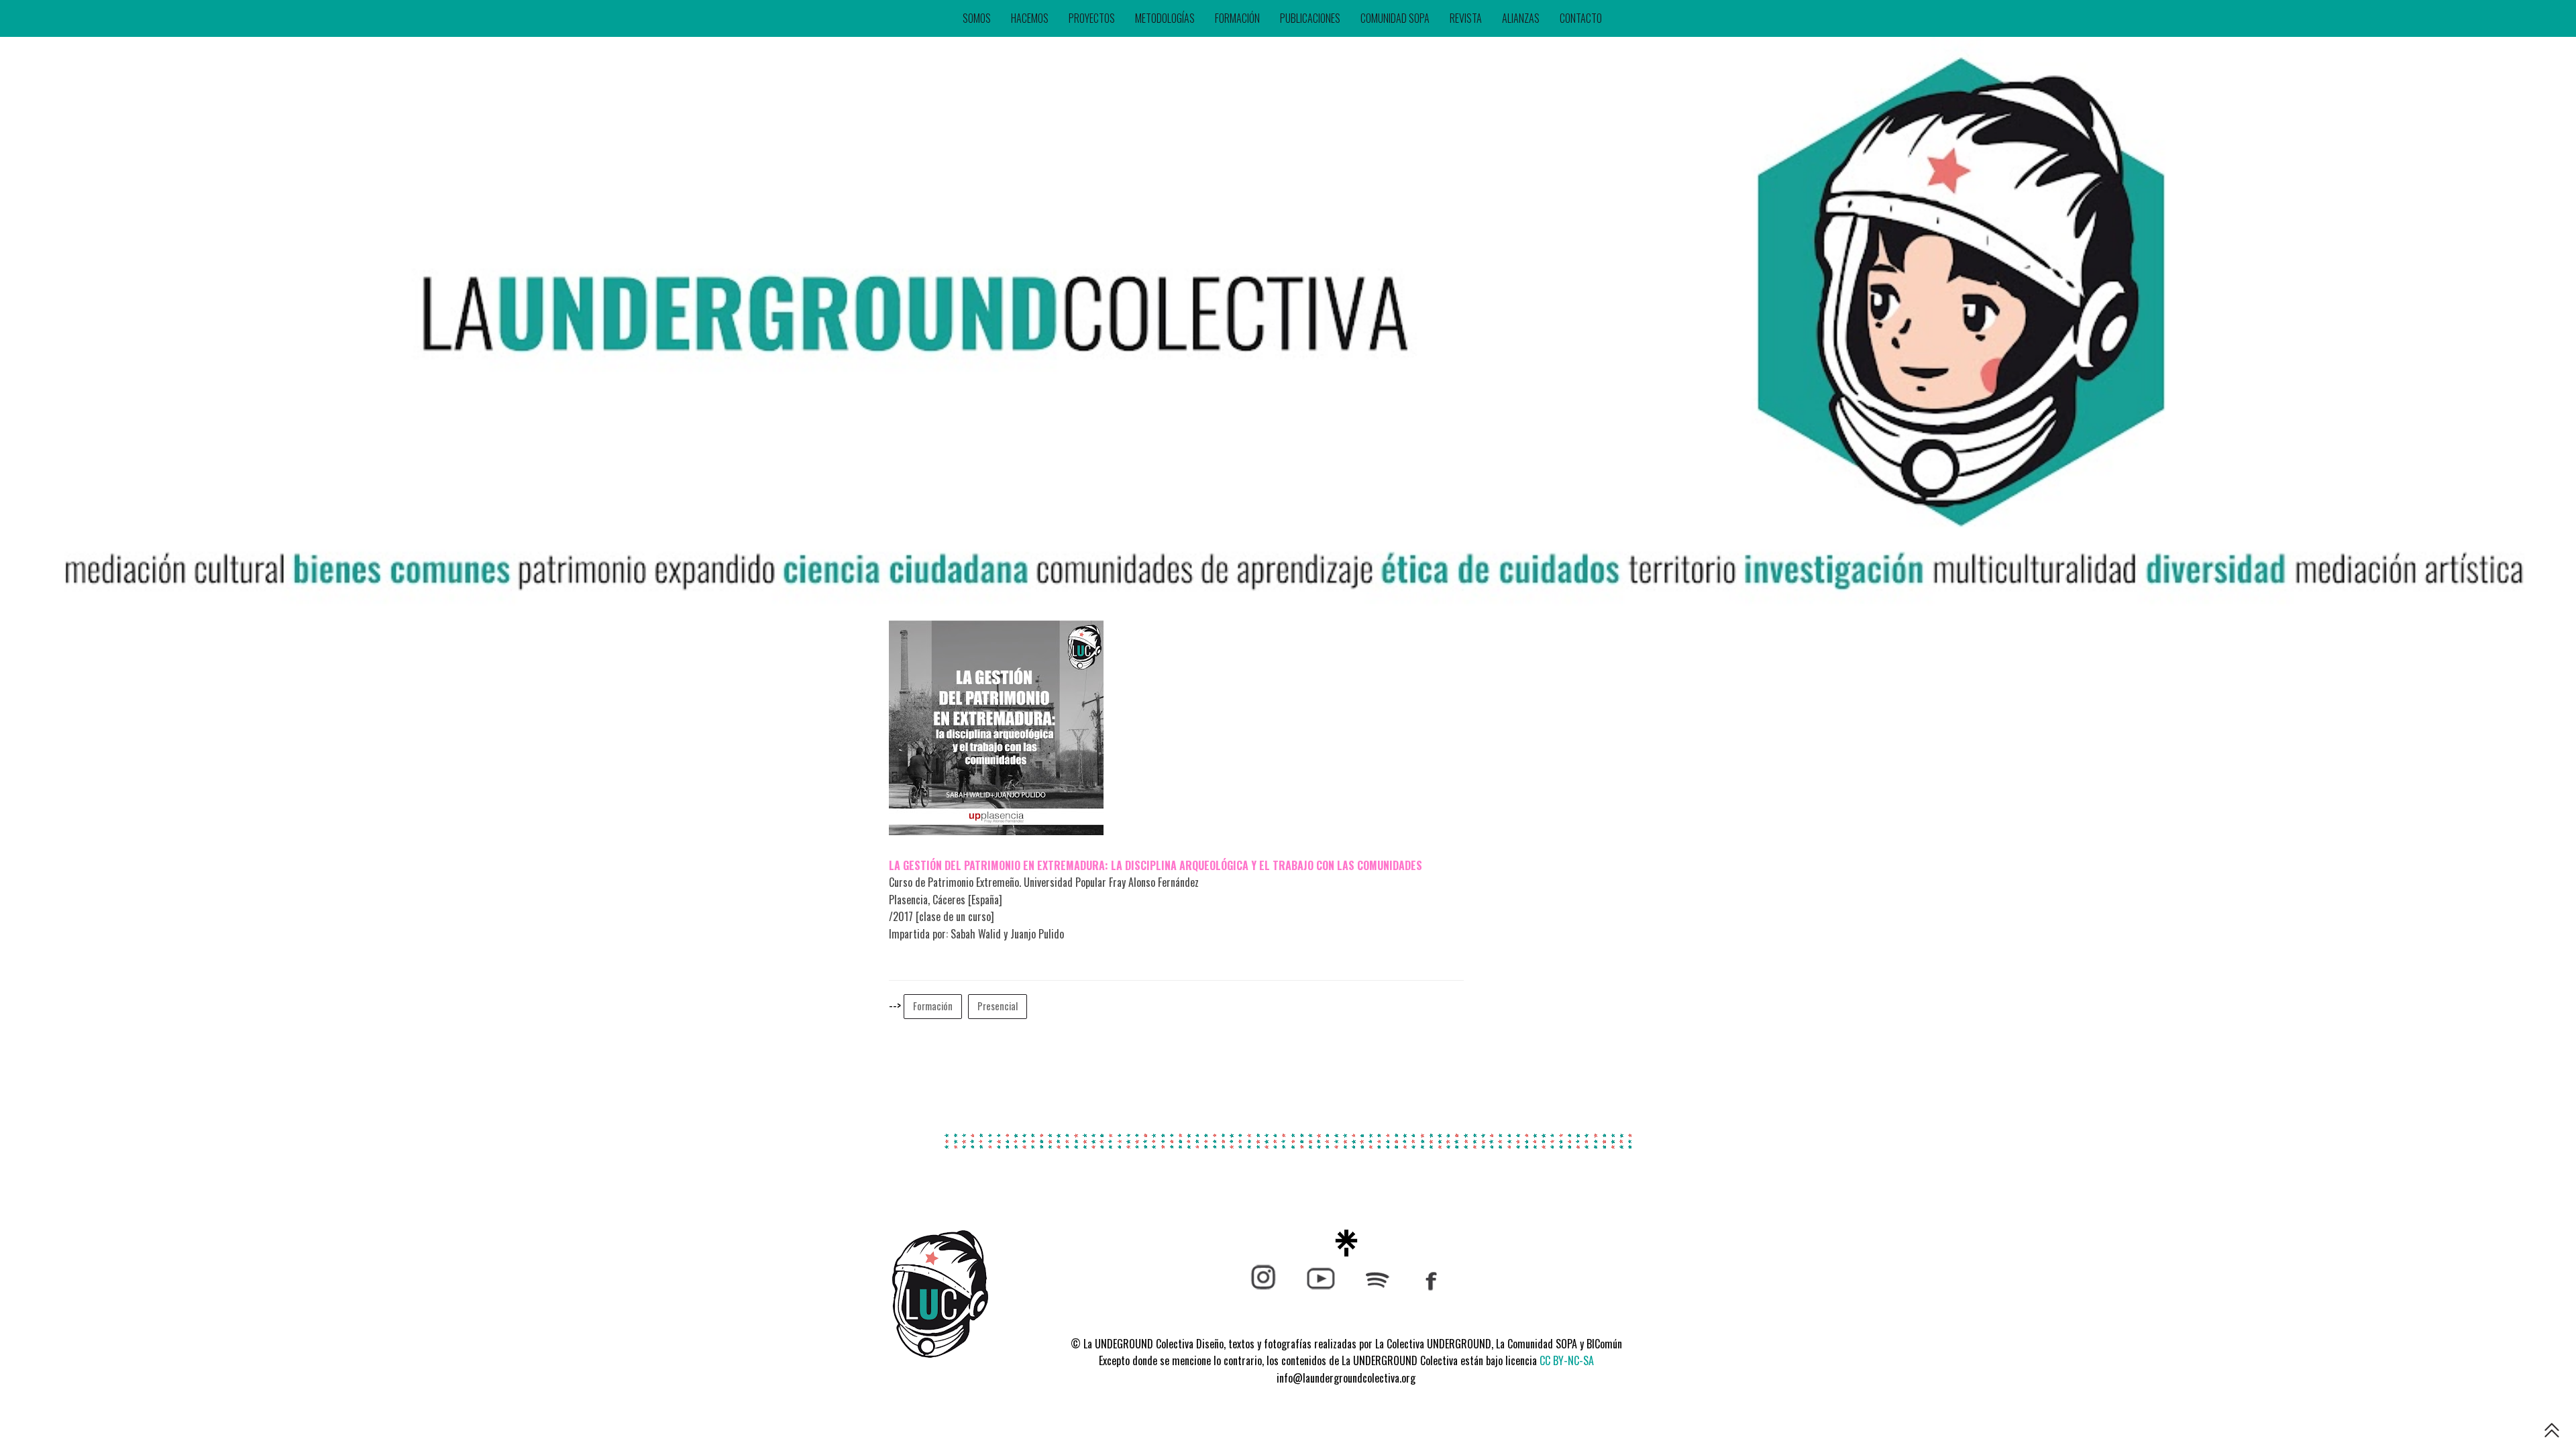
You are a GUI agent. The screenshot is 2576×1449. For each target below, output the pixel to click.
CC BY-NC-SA (1567, 1360)
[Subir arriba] (2552, 1433)
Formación (933, 1006)
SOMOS (977, 18)
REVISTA (1466, 18)
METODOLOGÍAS (1165, 18)
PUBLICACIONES (1310, 18)
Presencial (998, 1006)
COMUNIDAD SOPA (1395, 18)
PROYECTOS (1092, 18)
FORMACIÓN (1237, 18)
